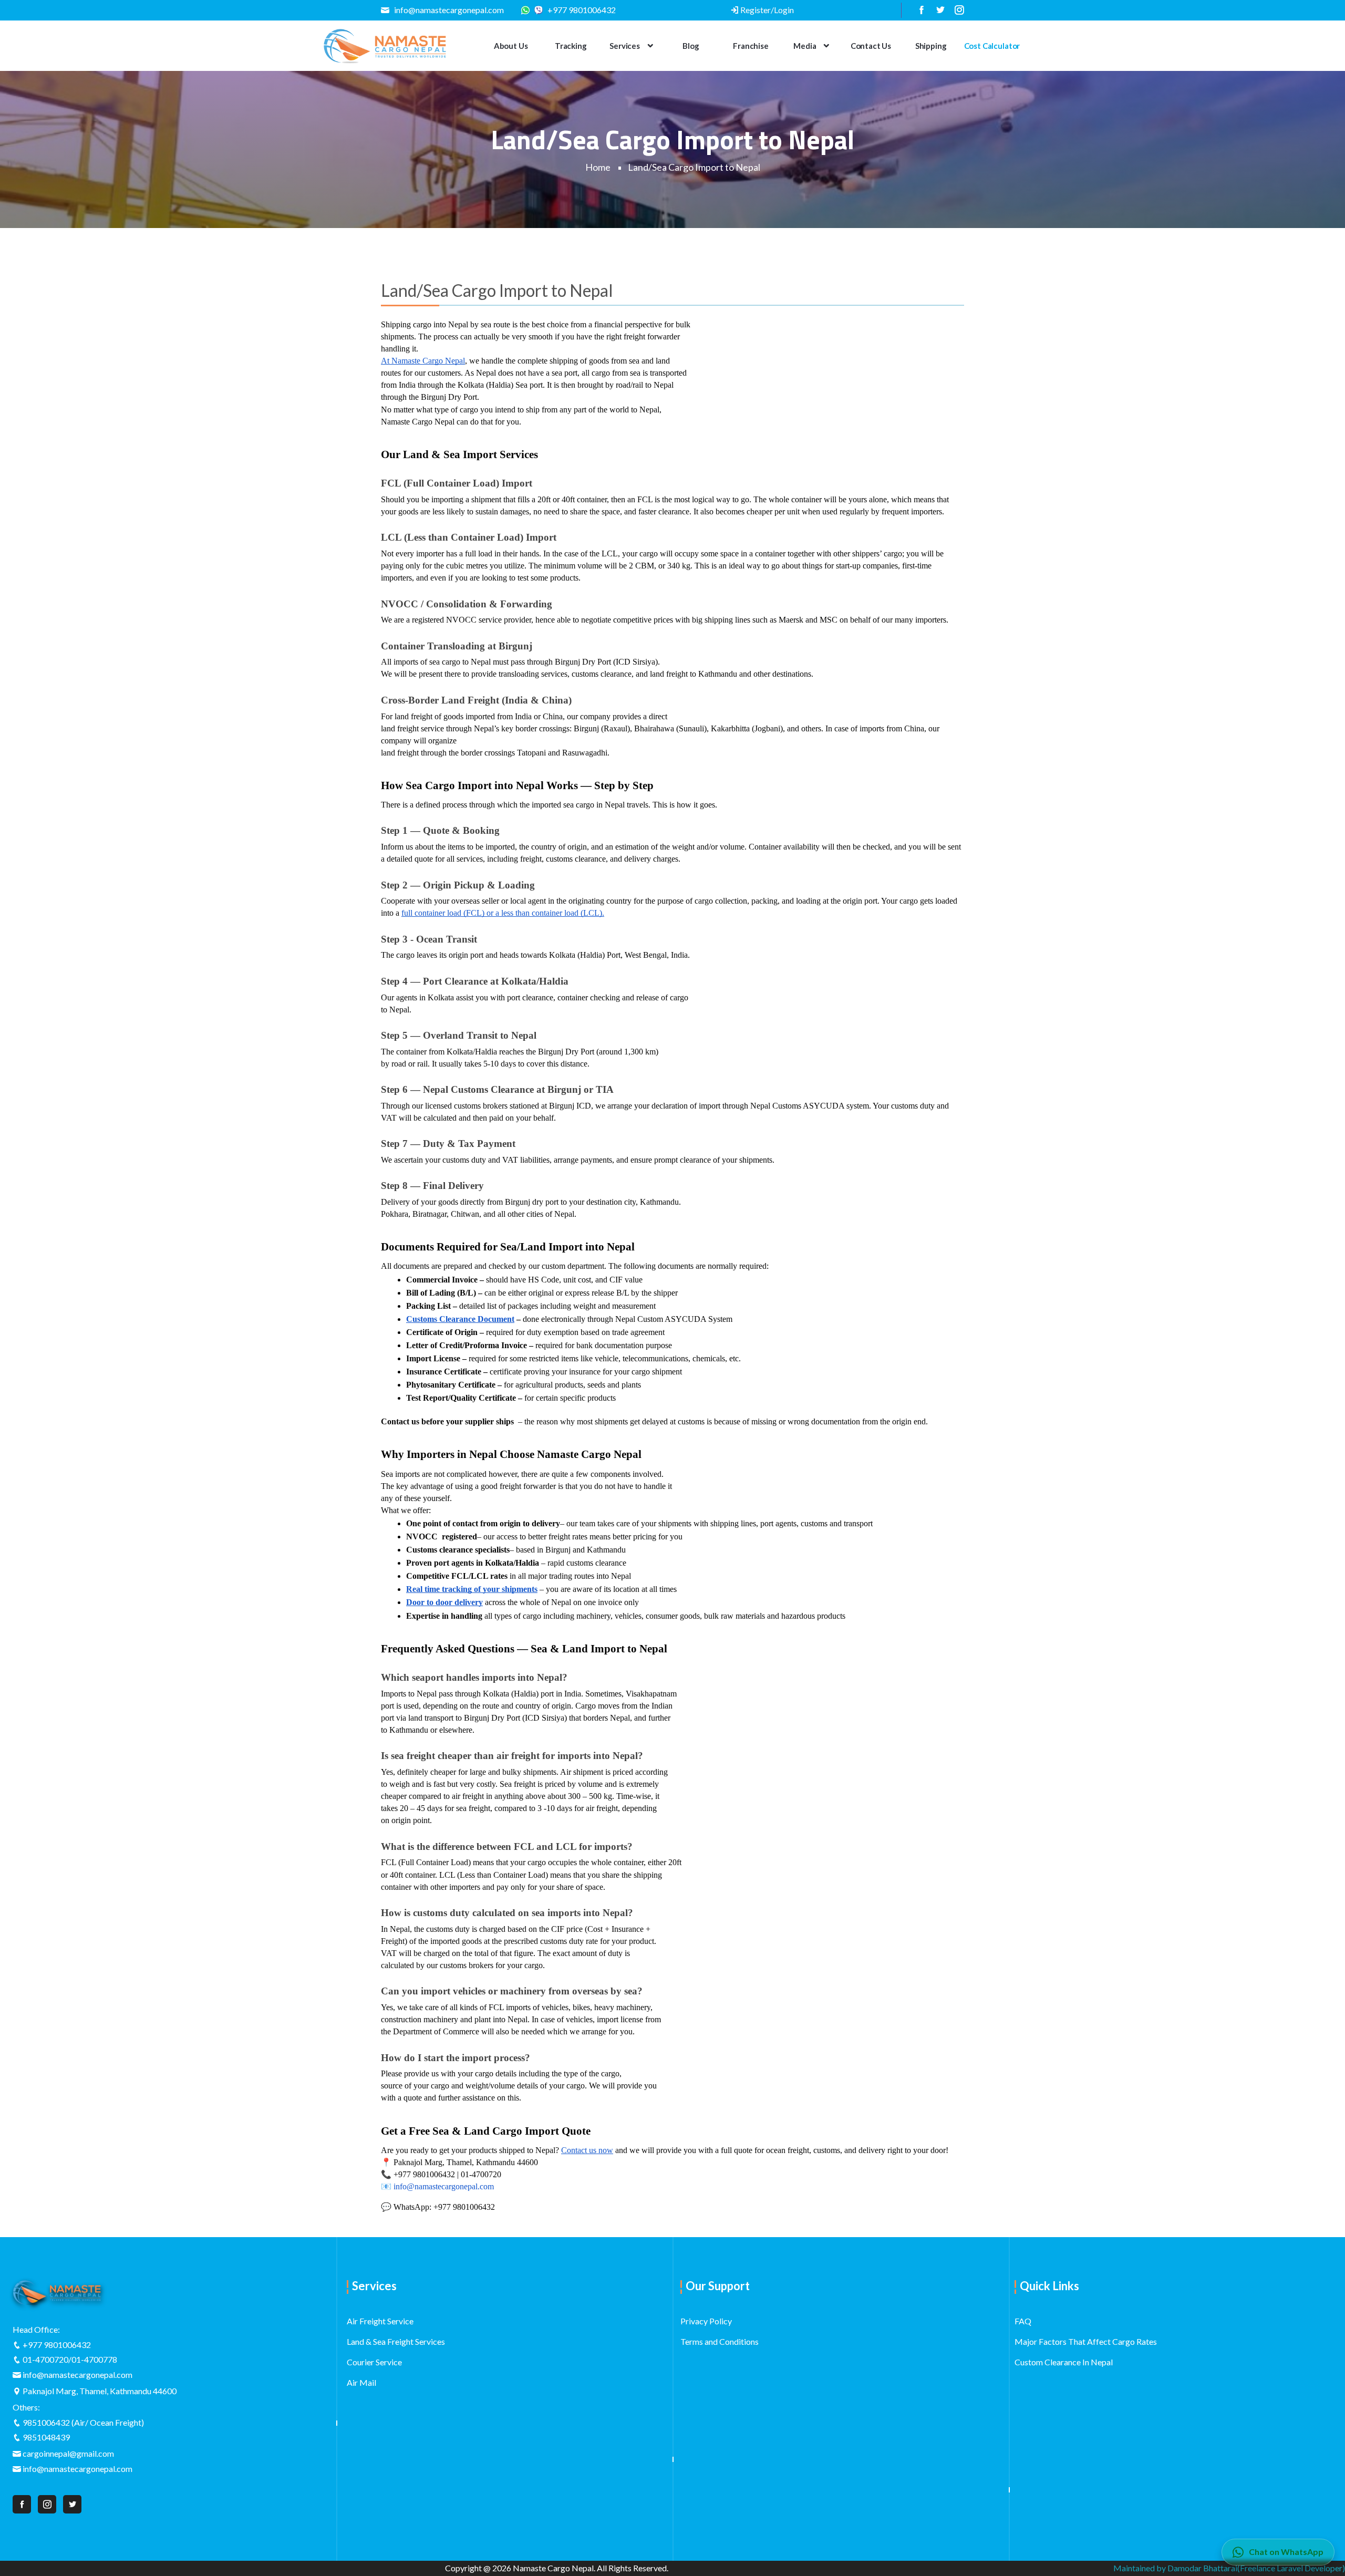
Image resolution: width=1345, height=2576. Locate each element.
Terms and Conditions (720, 2341)
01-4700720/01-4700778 (70, 2359)
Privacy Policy (706, 2321)
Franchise (751, 46)
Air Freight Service (380, 2321)
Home (598, 167)
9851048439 (46, 2437)
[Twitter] (937, 10)
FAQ (1023, 2321)
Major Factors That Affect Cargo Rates (1086, 2341)
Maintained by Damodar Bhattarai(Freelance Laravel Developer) (1229, 2568)
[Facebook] (918, 10)
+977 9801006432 (581, 10)
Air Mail (361, 2382)
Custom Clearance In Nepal (1064, 2362)
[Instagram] (955, 10)
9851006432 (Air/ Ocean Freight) (83, 2422)
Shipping (931, 46)
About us (511, 46)
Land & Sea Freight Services (396, 2341)
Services (625, 46)
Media (805, 46)
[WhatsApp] (528, 10)
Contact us (871, 46)
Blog (691, 46)
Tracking (571, 46)
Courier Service (374, 2362)
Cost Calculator (992, 46)
